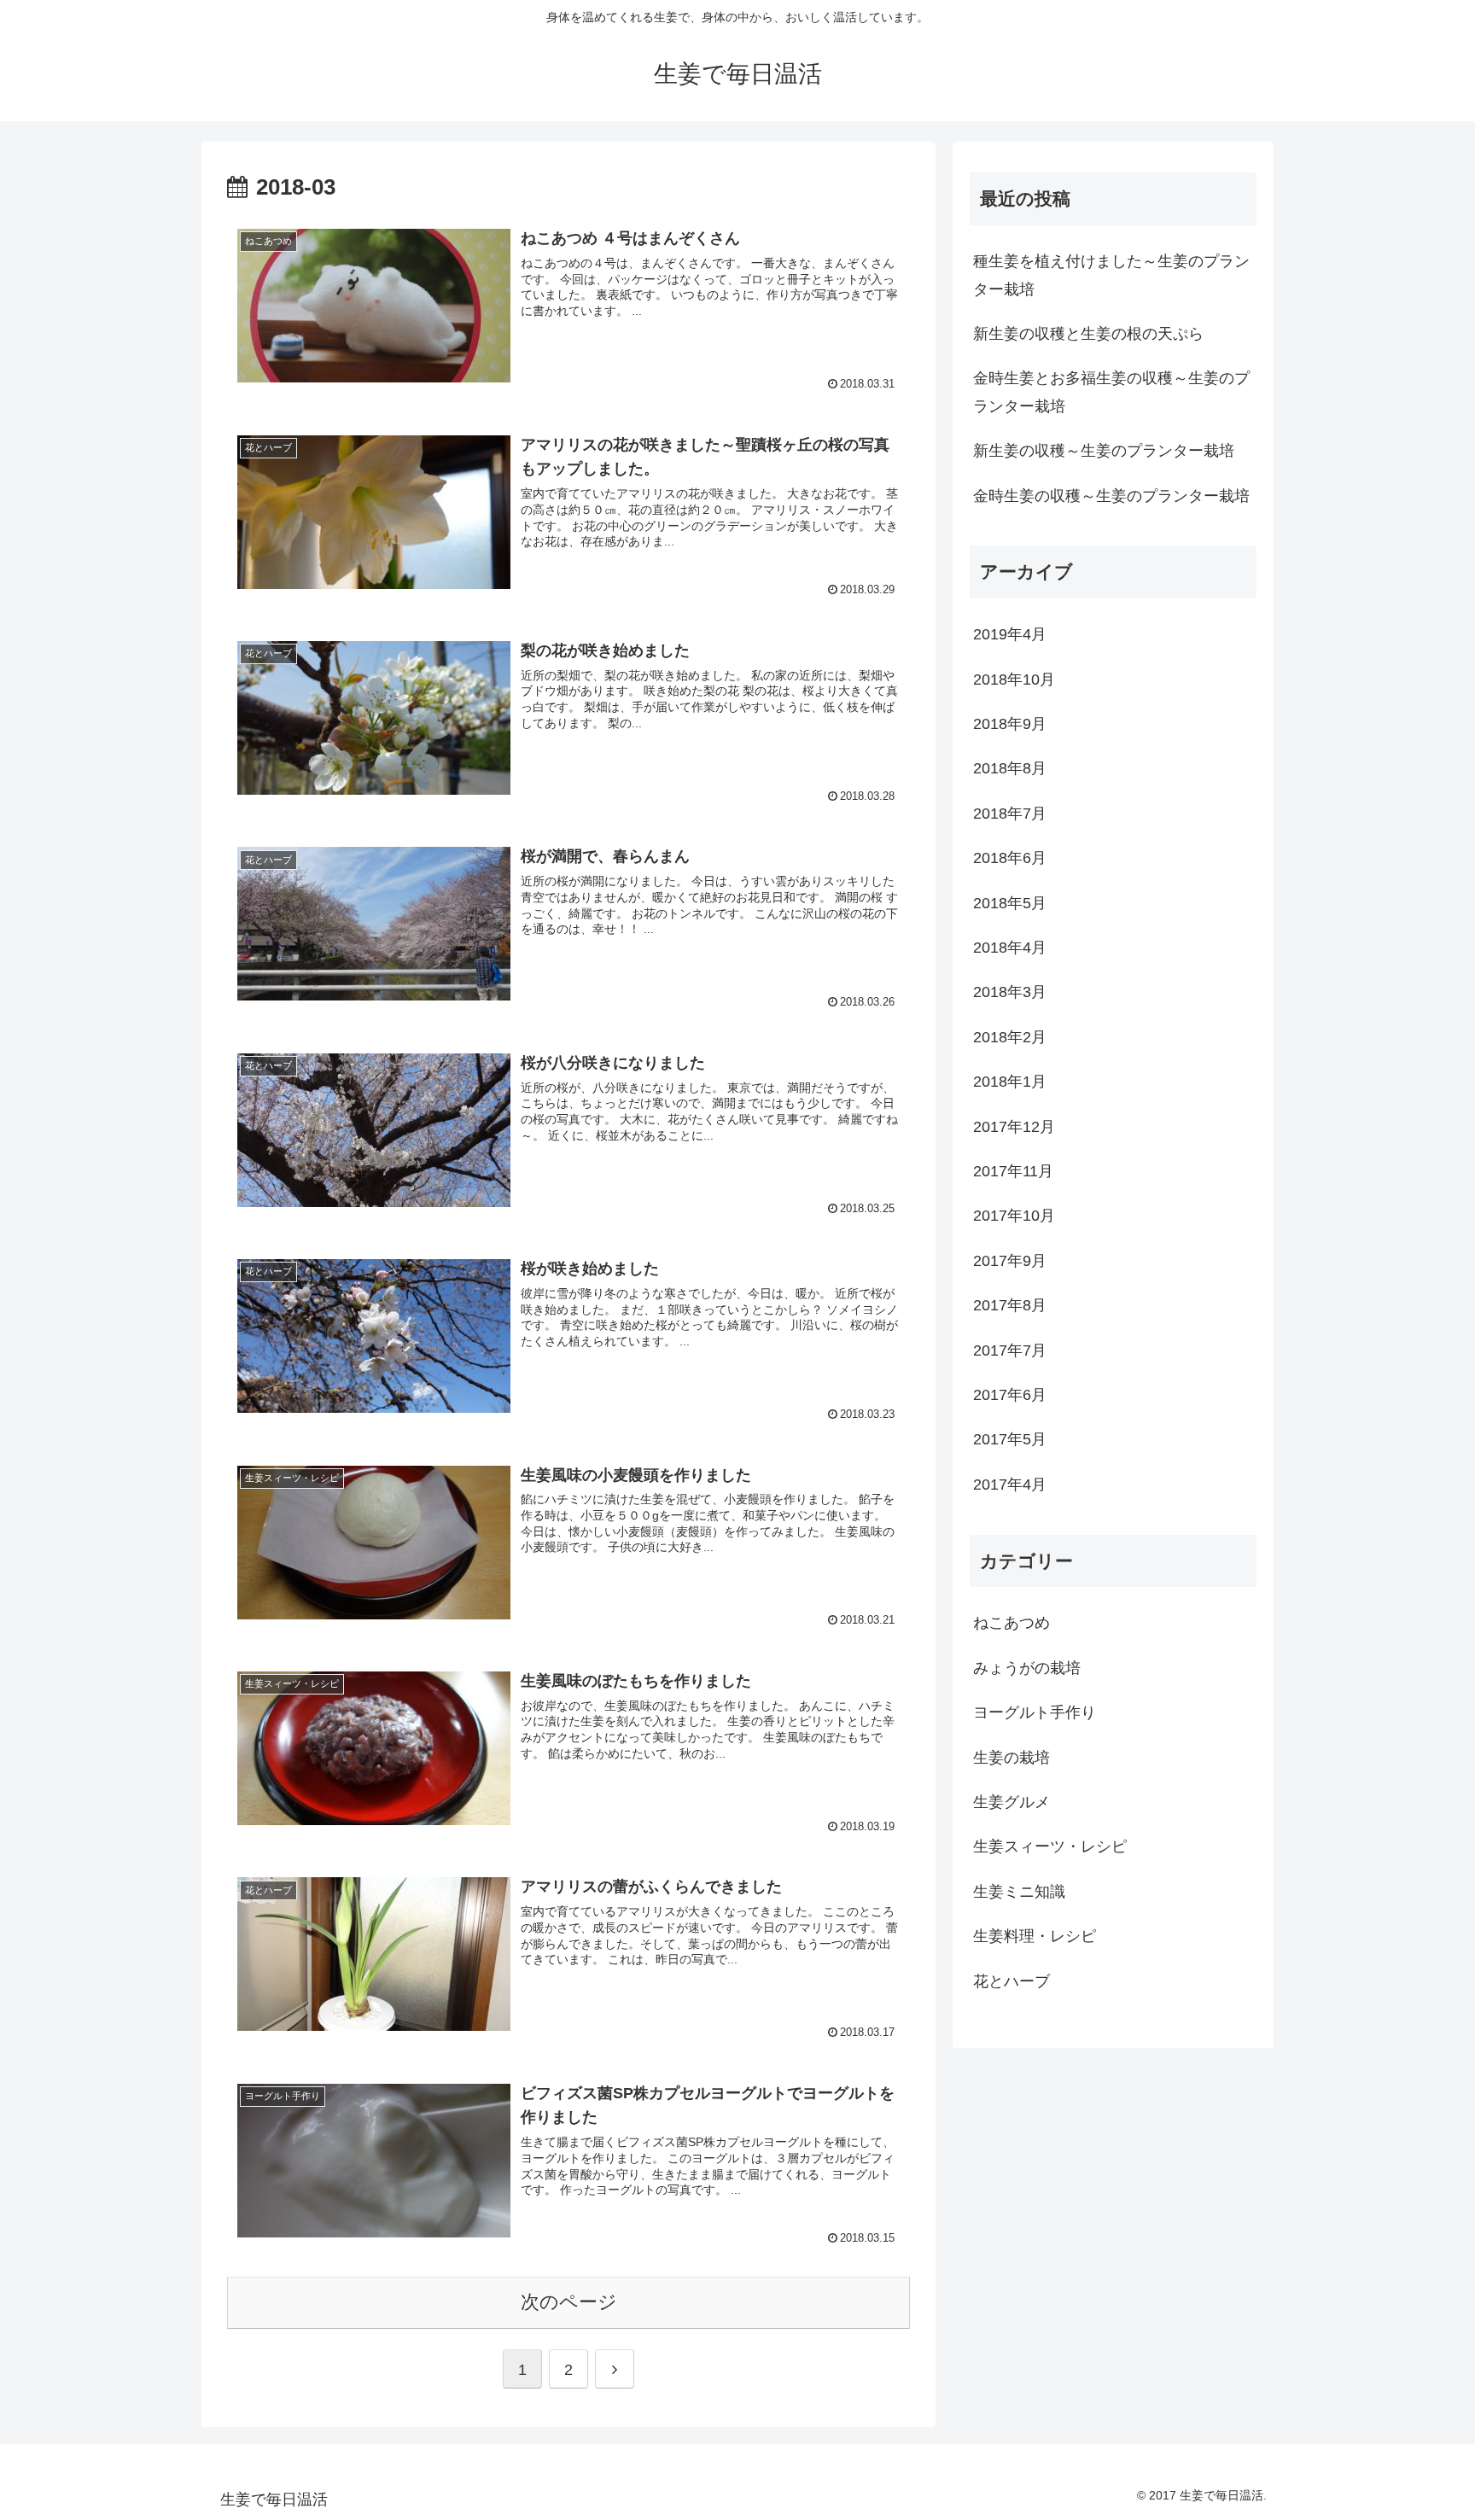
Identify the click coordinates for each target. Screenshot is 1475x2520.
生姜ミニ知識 (1019, 1892)
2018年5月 (1010, 903)
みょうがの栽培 (1027, 1668)
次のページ (569, 2302)
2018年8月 (1010, 768)
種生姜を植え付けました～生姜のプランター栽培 (1111, 275)
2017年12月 (1014, 1127)
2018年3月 (1010, 992)
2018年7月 (1010, 814)
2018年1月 (1010, 1082)
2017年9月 (1010, 1261)
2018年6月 (1010, 858)
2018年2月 (1010, 1037)
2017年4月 (1010, 1485)
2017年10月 (1014, 1216)
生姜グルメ (1012, 1802)
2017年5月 (1010, 1439)
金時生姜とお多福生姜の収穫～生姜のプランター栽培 (1111, 392)
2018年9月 (1010, 724)
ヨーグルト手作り (1035, 1712)
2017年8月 (1010, 1305)
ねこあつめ (1012, 1623)
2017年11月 (1013, 1171)
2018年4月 (1010, 948)
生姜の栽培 (1012, 1758)
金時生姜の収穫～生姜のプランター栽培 (1111, 496)
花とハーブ (1012, 1981)
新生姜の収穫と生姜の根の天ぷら (1088, 334)
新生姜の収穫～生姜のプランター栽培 (1104, 451)
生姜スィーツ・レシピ (1050, 1846)
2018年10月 (1014, 680)
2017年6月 (1010, 1395)
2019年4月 (1010, 634)
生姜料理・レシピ (1035, 1936)
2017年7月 (1010, 1350)
